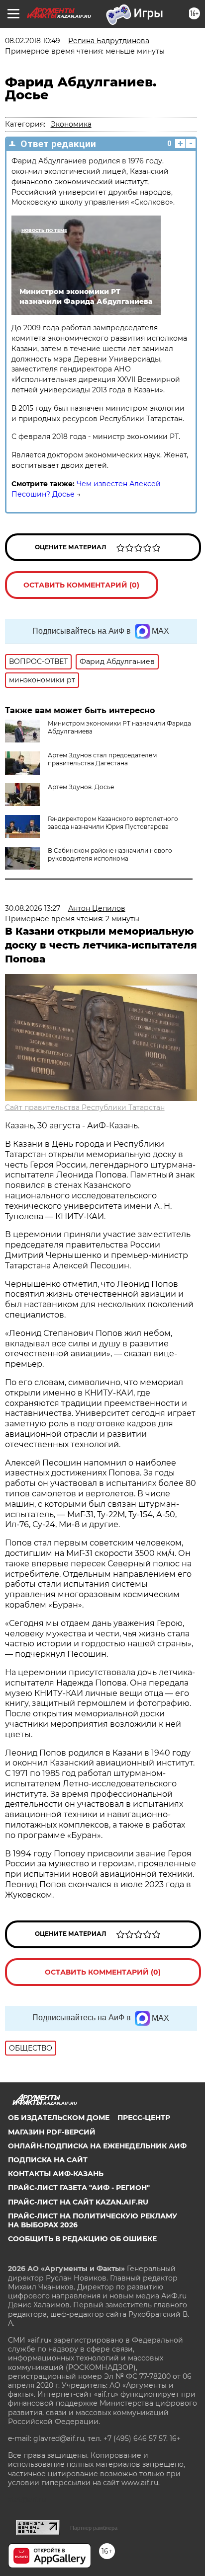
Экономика (71, 124)
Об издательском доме (59, 2118)
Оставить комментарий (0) (81, 585)
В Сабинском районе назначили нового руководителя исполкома (110, 854)
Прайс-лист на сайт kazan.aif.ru (78, 2202)
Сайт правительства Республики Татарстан (85, 1107)
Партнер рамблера (94, 2528)
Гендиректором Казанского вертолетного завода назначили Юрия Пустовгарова (113, 823)
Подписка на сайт (48, 2160)
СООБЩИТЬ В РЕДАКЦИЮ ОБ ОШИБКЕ (82, 2239)
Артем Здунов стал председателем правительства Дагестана (102, 759)
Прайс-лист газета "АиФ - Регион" (79, 2188)
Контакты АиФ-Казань (56, 2174)
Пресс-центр (144, 2118)
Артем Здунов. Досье (81, 787)
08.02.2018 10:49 (33, 41)
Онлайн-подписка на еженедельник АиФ (97, 2146)
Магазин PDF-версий (52, 2132)
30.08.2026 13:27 (33, 908)
